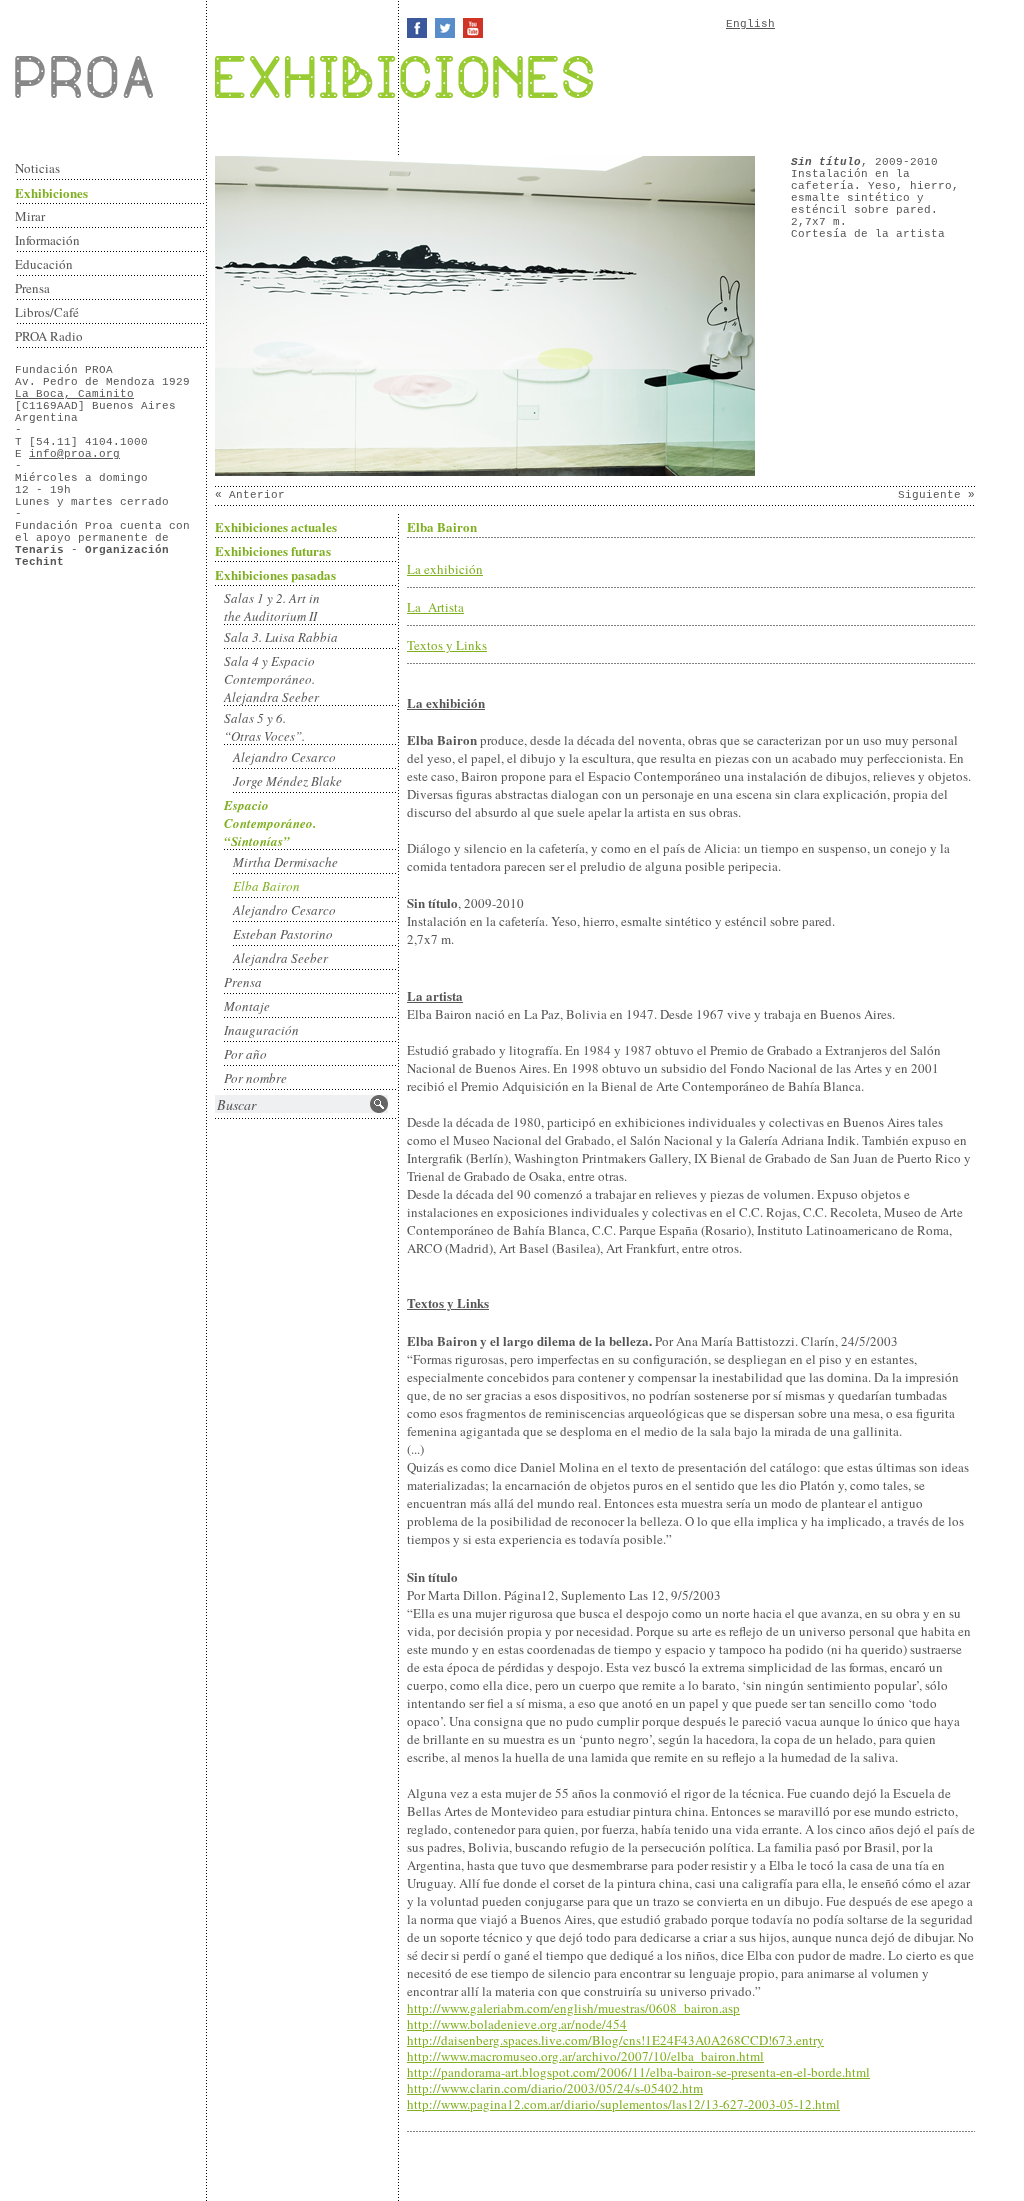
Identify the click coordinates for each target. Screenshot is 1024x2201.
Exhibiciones (51, 192)
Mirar (30, 216)
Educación (44, 264)
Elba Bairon (266, 886)
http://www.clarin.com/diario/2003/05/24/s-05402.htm (555, 2088)
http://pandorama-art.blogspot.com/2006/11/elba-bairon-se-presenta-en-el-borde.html (638, 2072)
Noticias (37, 168)
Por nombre (255, 1078)
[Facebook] (417, 28)
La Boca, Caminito (74, 394)
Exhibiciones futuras (273, 550)
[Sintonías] (485, 473)
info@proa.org (74, 454)
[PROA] (111, 77)
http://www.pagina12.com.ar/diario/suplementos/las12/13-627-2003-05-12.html (623, 2104)
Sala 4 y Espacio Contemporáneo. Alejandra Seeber (271, 679)
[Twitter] (445, 28)
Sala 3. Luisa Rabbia (281, 637)
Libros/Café (47, 312)
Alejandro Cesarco (284, 757)
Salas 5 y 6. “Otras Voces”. (264, 727)
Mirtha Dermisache (285, 862)
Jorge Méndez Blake (287, 781)
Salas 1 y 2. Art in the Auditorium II (272, 607)
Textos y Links (447, 645)
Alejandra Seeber (280, 958)
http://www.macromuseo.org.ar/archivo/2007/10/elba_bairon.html (585, 2056)
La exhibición (445, 569)
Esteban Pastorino (283, 934)
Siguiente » (936, 495)
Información (47, 240)
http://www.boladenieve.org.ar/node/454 (517, 2024)
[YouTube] (473, 28)
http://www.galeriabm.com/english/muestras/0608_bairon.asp (573, 2008)
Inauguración (261, 1030)
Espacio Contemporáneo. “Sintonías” (270, 823)
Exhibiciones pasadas (275, 574)
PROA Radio (49, 336)
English (750, 24)
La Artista (435, 607)
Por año (245, 1054)
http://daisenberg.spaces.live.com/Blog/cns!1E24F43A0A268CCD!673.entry (615, 2040)
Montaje (247, 1006)
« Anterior (250, 495)
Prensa (32, 288)
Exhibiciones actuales (276, 526)
